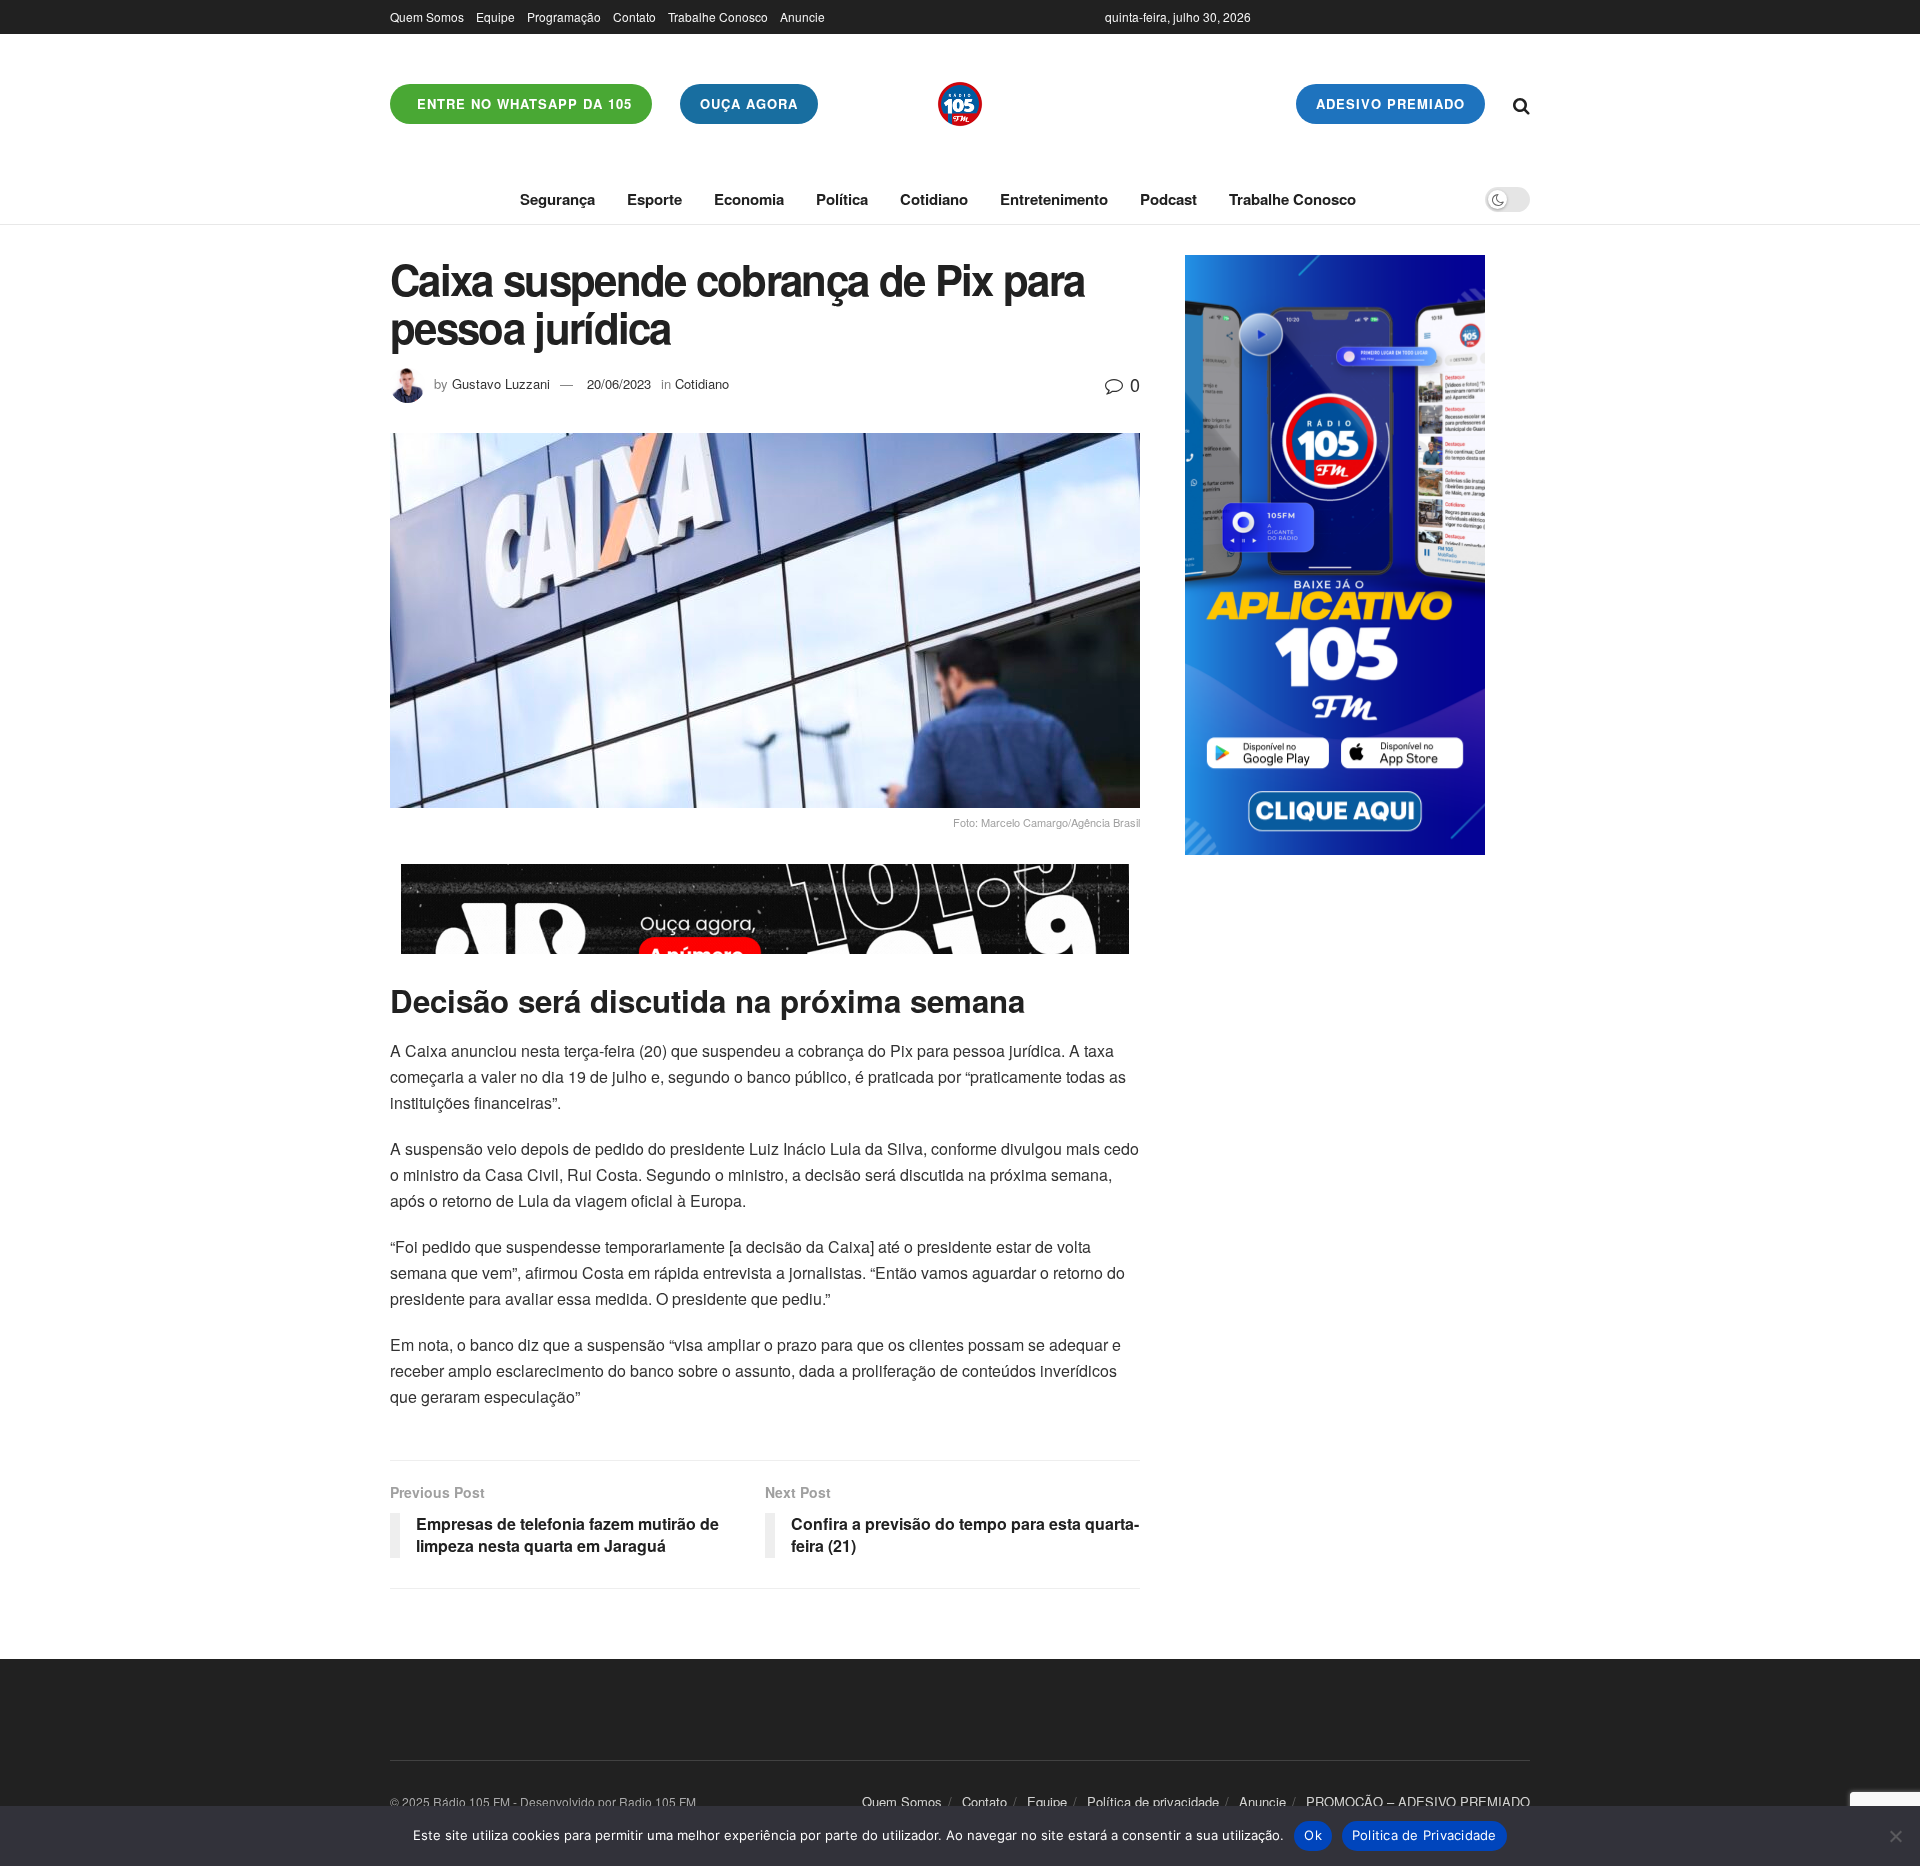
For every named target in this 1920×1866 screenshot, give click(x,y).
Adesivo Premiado (1390, 103)
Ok (1313, 1835)
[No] (1895, 1836)
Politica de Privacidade (1424, 1835)
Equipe (495, 16)
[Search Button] (1521, 104)
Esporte (654, 199)
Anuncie (802, 16)
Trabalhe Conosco (718, 16)
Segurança (557, 199)
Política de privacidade (1153, 1801)
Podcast (1168, 199)
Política (842, 199)
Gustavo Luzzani (501, 383)
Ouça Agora (749, 103)
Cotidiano (934, 199)
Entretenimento (1054, 199)
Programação (564, 16)
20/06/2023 (619, 383)
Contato (634, 16)
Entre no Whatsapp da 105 (522, 103)
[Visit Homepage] (960, 104)
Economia (749, 199)
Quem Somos (427, 16)
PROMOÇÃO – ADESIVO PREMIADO (1418, 1801)
